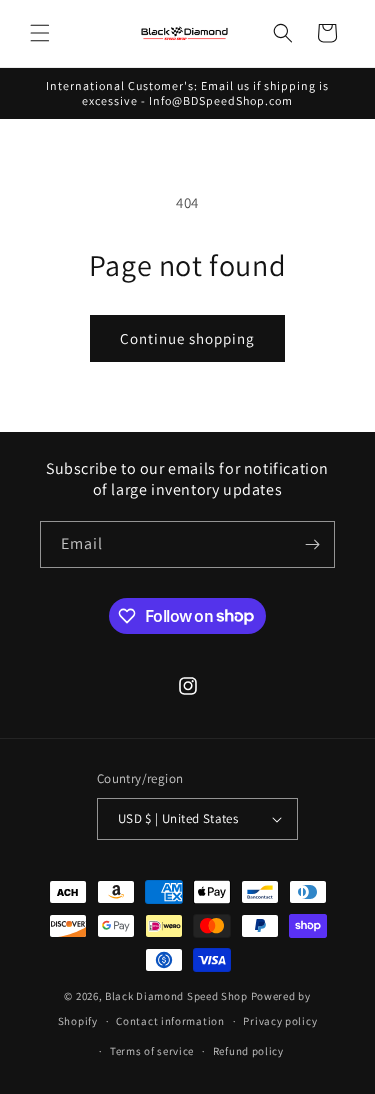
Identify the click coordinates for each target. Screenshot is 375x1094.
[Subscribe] (312, 544)
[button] (40, 33)
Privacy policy (280, 1021)
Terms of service (152, 1051)
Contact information (170, 1021)
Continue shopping (187, 338)
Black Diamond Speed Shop (176, 996)
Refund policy (248, 1051)
